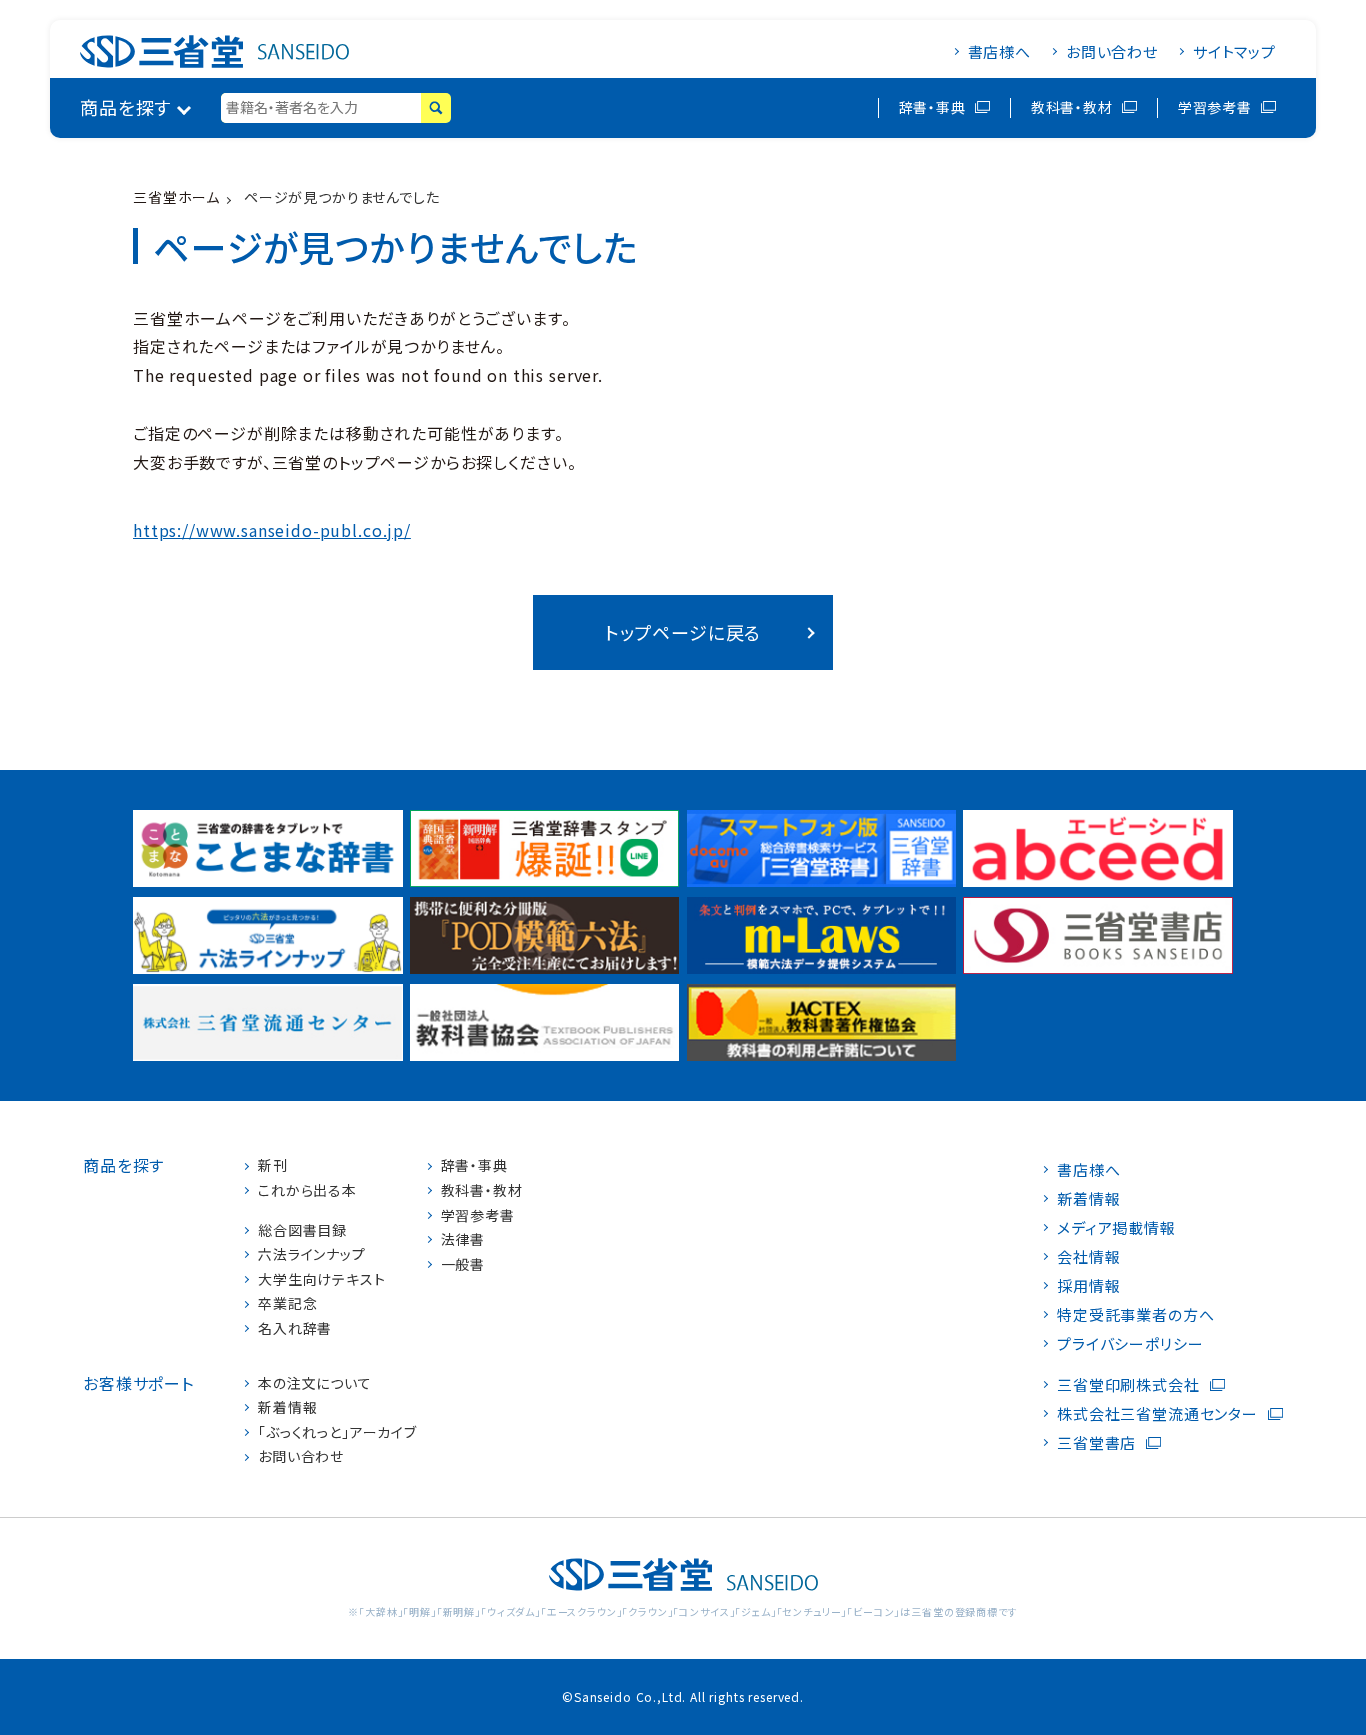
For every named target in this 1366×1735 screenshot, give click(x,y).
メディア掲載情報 (1116, 1227)
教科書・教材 (1072, 107)
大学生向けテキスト (322, 1279)
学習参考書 (1215, 107)
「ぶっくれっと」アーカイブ (337, 1432)
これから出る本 (307, 1190)
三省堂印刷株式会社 (1128, 1384)
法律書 (463, 1239)
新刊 (273, 1165)
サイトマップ (1234, 51)
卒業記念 (287, 1303)
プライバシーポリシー (1130, 1343)
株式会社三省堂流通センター (1157, 1413)
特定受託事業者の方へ (1135, 1314)
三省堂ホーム (176, 197)
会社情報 (1088, 1256)
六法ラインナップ (312, 1254)
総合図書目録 (302, 1230)
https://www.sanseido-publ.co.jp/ (272, 530)
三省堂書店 (1096, 1442)
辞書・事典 (932, 107)
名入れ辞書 (295, 1328)
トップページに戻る (683, 632)
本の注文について (315, 1383)
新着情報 (287, 1407)
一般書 (463, 1264)
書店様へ (999, 51)
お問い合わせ (1112, 51)
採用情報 (1088, 1285)
